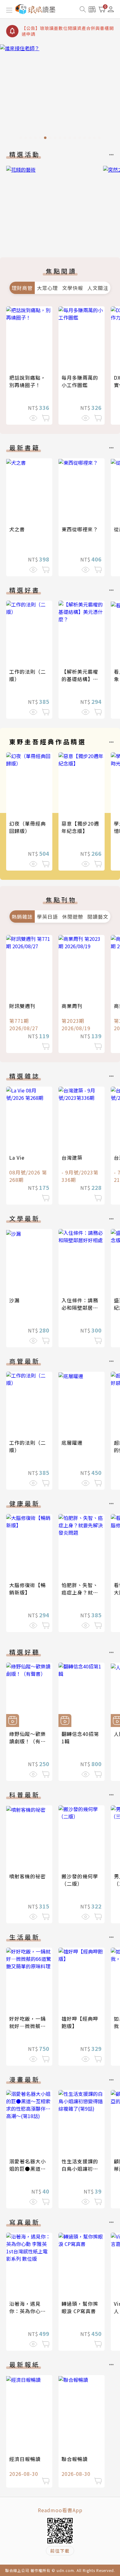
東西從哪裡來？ (80, 529)
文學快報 (73, 288)
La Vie (17, 1157)
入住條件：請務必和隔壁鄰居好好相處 (80, 1308)
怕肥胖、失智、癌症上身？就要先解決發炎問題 (80, 1592)
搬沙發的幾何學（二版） (80, 1880)
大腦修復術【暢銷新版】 (28, 1589)
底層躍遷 (72, 1443)
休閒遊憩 (73, 917)
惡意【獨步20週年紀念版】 (80, 827)
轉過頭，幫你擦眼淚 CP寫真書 (80, 2307)
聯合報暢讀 (75, 2459)
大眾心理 (47, 288)
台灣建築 (72, 1157)
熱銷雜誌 (22, 917)
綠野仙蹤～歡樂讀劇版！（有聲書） (28, 1741)
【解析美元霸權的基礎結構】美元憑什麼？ (80, 679)
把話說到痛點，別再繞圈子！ (28, 381)
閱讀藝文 (98, 917)
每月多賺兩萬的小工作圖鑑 (80, 381)
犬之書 (17, 529)
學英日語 (47, 917)
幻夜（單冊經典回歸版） (28, 827)
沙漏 (14, 1300)
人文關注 (98, 288)
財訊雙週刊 (22, 1006)
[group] (60, 94)
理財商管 (22, 288)
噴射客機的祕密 (28, 1876)
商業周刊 (72, 1006)
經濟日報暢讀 (25, 2459)
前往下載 (60, 2551)
